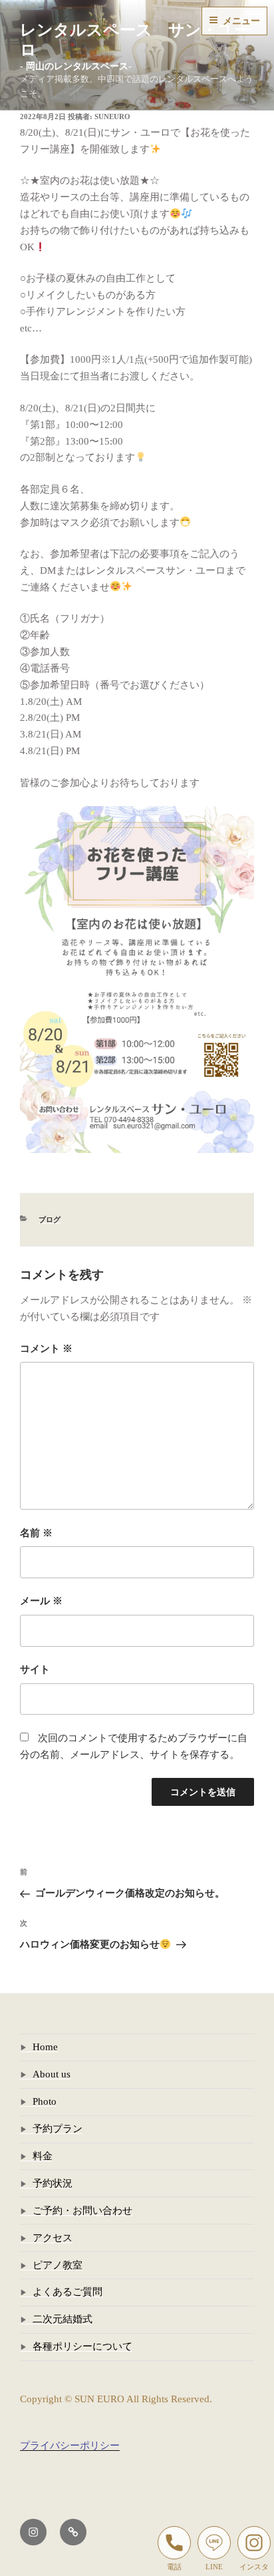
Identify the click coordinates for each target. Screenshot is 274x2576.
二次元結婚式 (63, 2319)
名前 (36, 1533)
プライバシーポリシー (70, 2446)
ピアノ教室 (58, 2265)
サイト (35, 1669)
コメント (46, 1349)
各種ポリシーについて (82, 2346)
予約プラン (58, 2129)
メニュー (241, 21)
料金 (43, 2156)
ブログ (50, 1219)
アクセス (53, 2238)
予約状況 (53, 2183)
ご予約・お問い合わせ (82, 2211)
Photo (45, 2101)
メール (41, 1601)
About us (52, 2074)
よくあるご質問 (68, 2292)
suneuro (112, 116)
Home (45, 2047)
